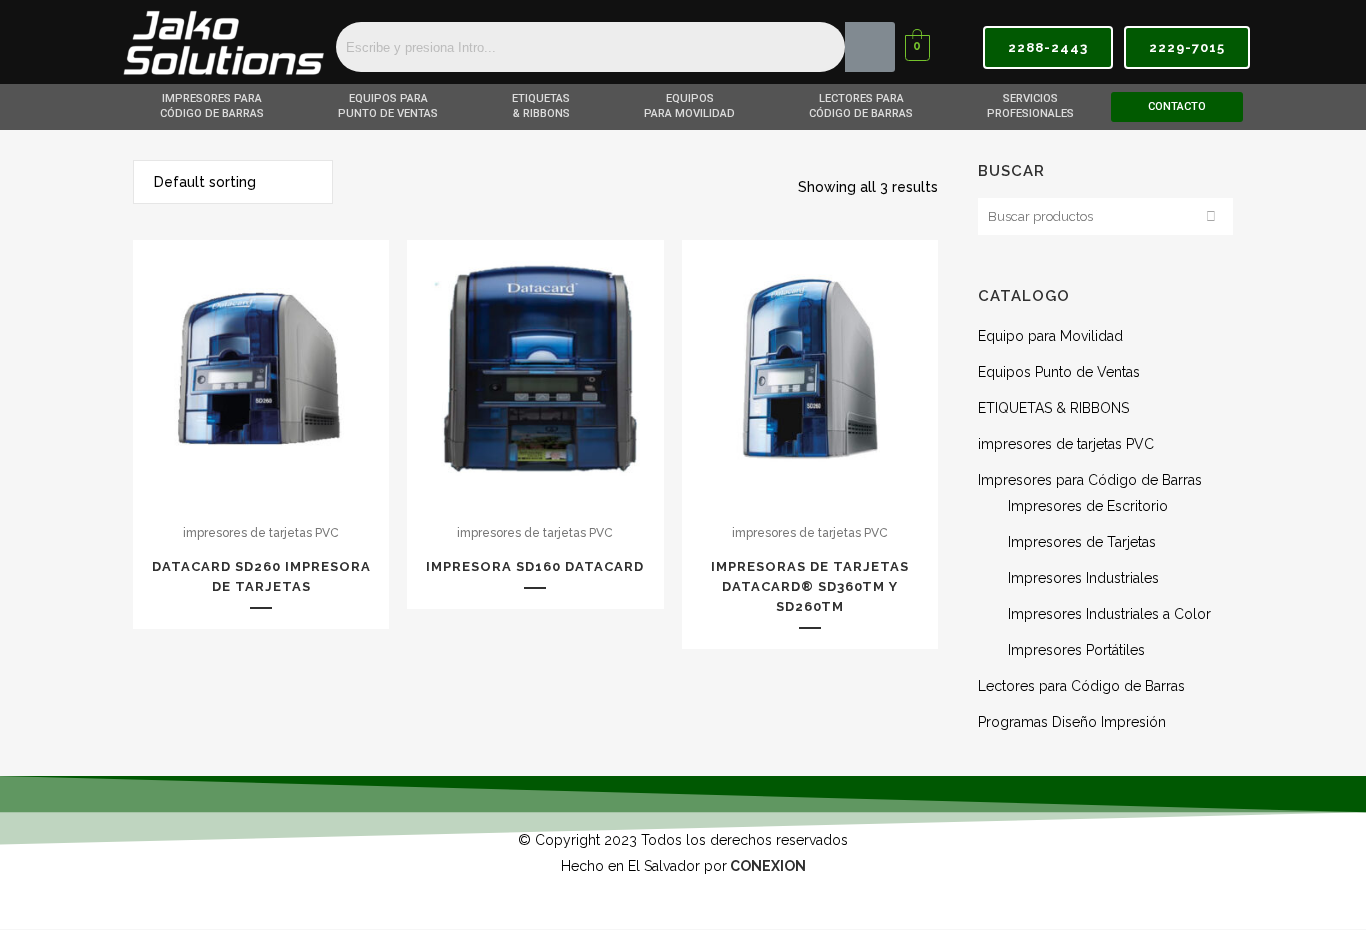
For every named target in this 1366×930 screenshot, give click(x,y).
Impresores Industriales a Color (1109, 614)
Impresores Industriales (1083, 578)
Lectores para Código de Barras (861, 106)
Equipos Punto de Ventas (1059, 372)
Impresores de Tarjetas (1082, 542)
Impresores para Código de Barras (212, 106)
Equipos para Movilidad (689, 106)
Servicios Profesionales (1030, 106)
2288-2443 (1048, 47)
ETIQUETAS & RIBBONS (541, 106)
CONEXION (768, 866)
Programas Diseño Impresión (1072, 722)
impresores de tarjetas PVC (261, 533)
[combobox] (233, 182)
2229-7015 (1187, 47)
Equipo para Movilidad (1050, 336)
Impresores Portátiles (1076, 650)
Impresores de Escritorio (1088, 506)
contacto (1177, 106)
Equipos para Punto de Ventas (388, 106)
